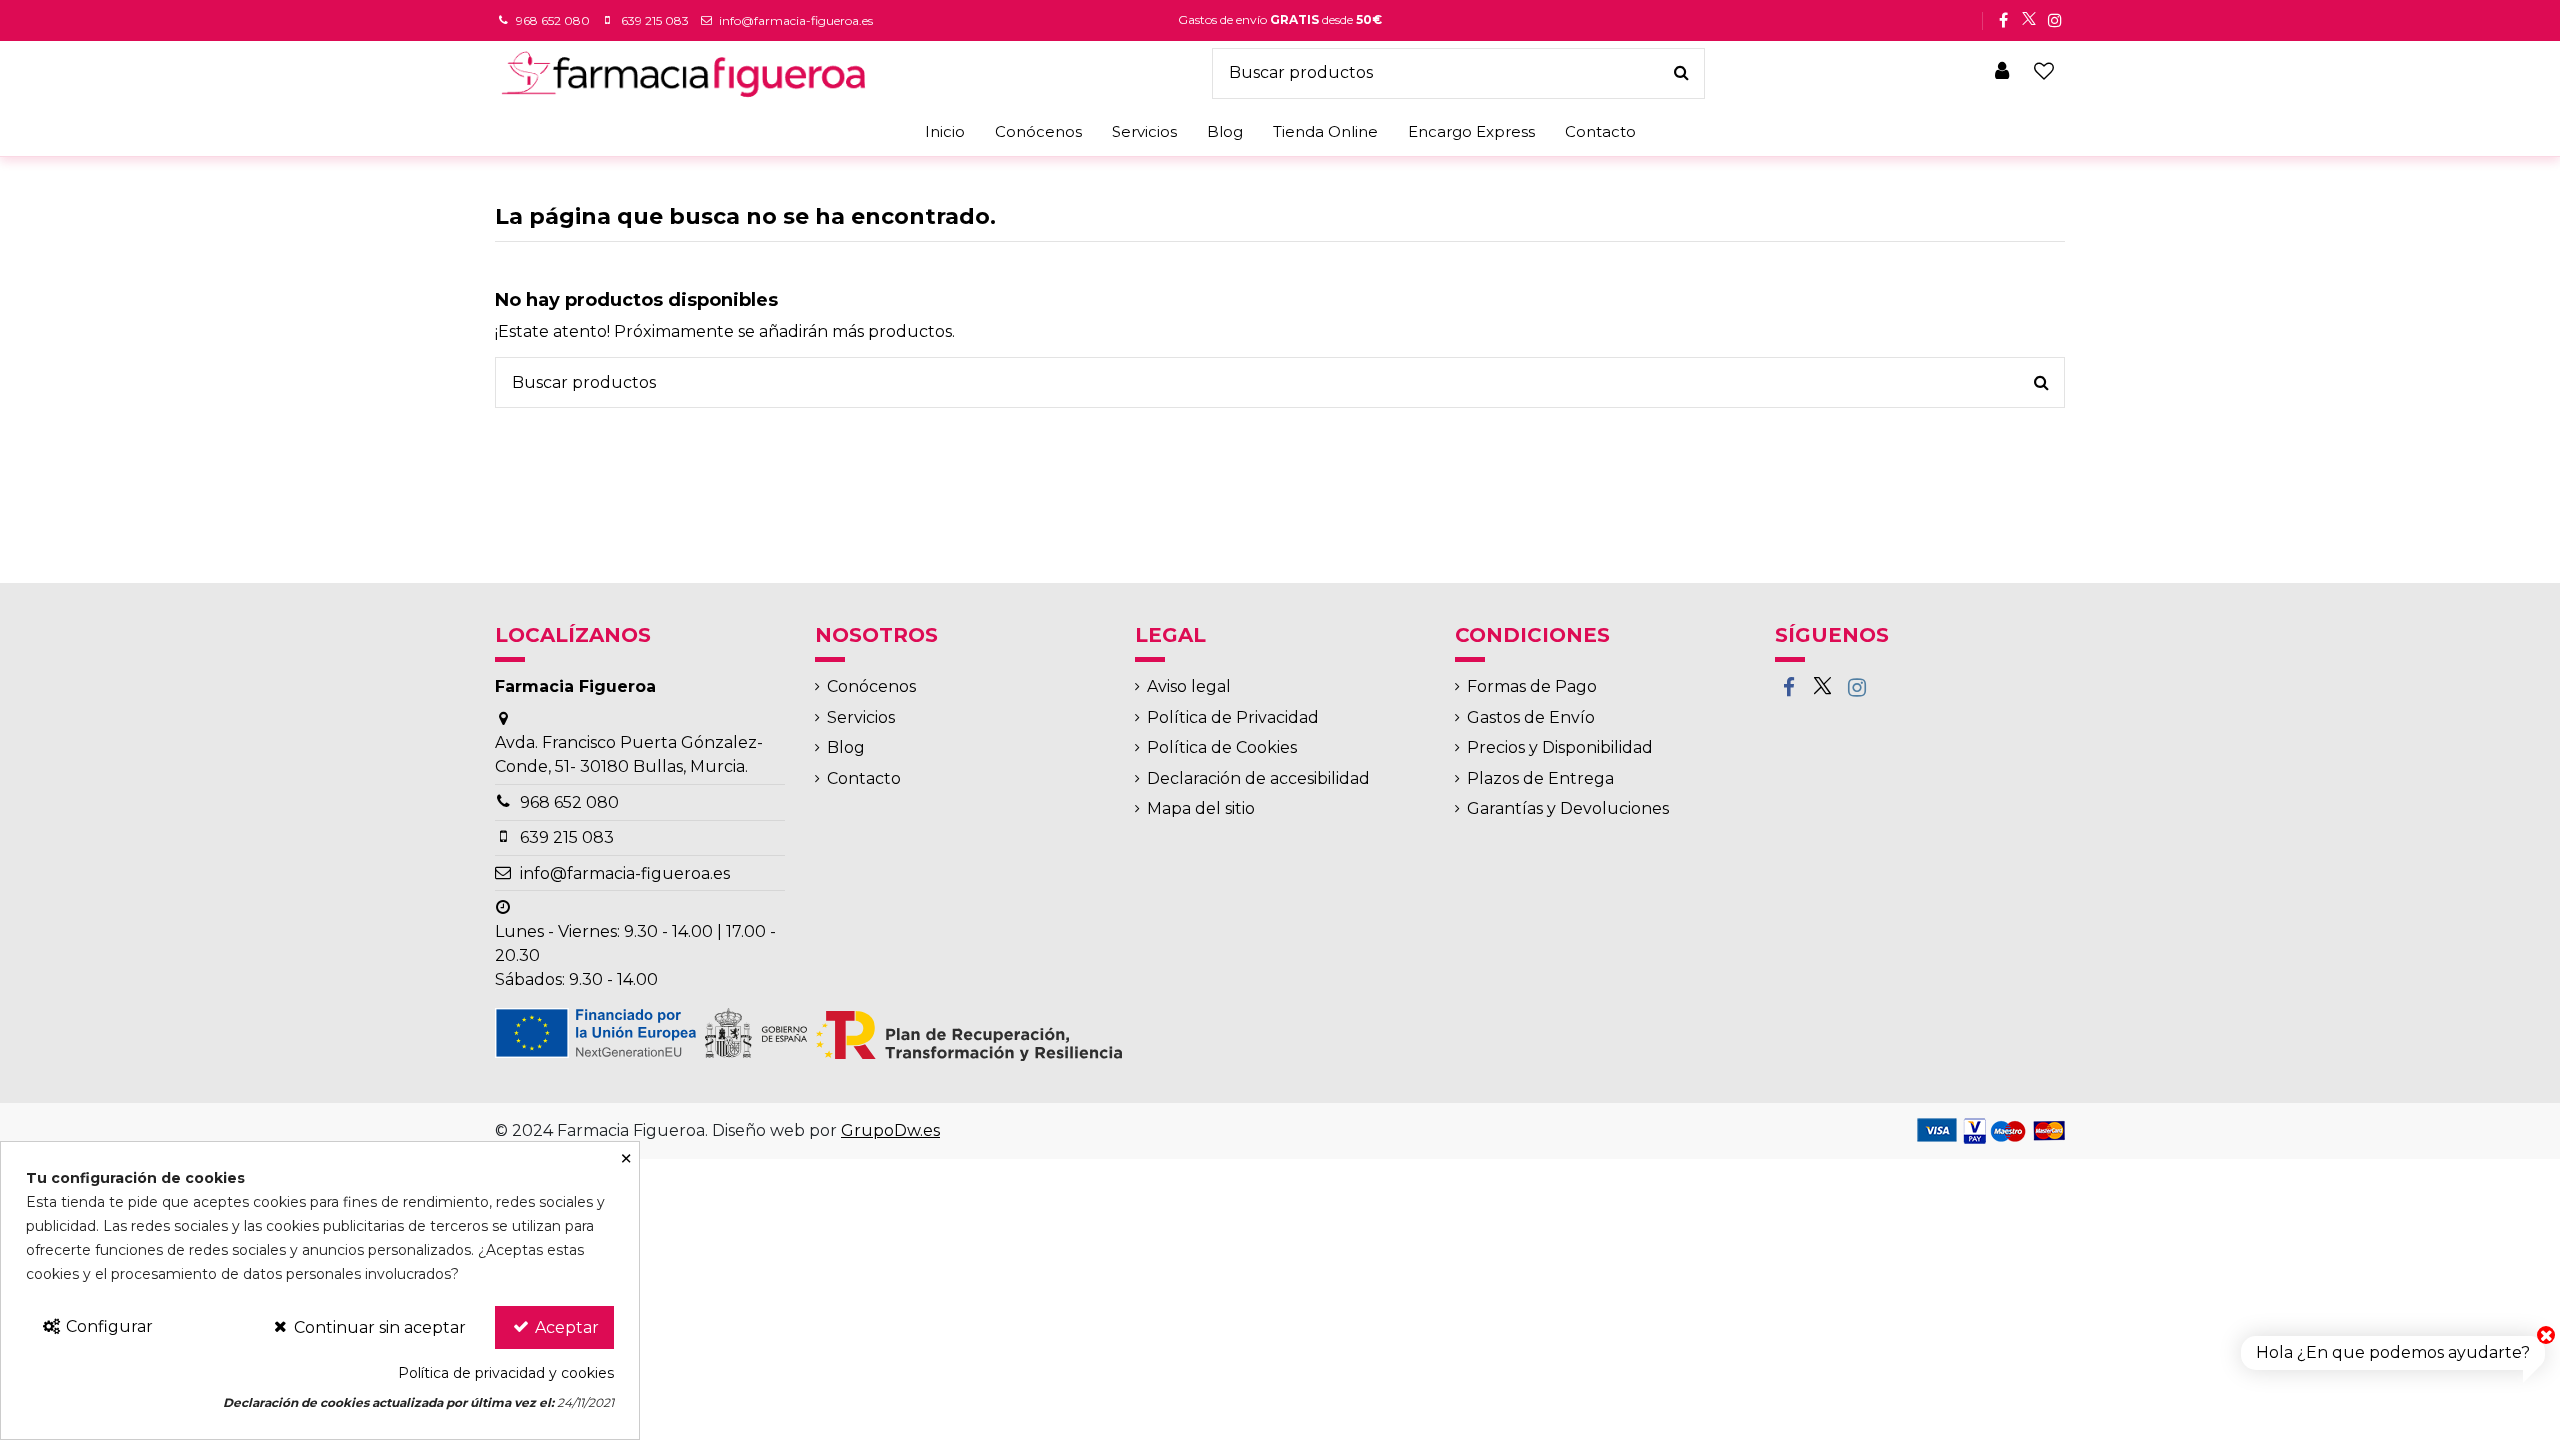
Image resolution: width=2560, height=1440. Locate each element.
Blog (846, 747)
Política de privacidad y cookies (506, 1373)
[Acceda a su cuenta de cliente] (2003, 73)
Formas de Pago (1532, 686)
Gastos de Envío (1531, 717)
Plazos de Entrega (1540, 778)
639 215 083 (655, 20)
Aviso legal (1189, 686)
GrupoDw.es (890, 1130)
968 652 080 (553, 20)
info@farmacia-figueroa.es (796, 20)
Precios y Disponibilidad (1560, 747)
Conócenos (871, 686)
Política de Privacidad (1233, 717)
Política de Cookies (1222, 747)
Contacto (864, 778)
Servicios (861, 717)
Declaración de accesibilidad (1258, 778)
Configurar (107, 1326)
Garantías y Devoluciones (1568, 808)
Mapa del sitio (1201, 808)
